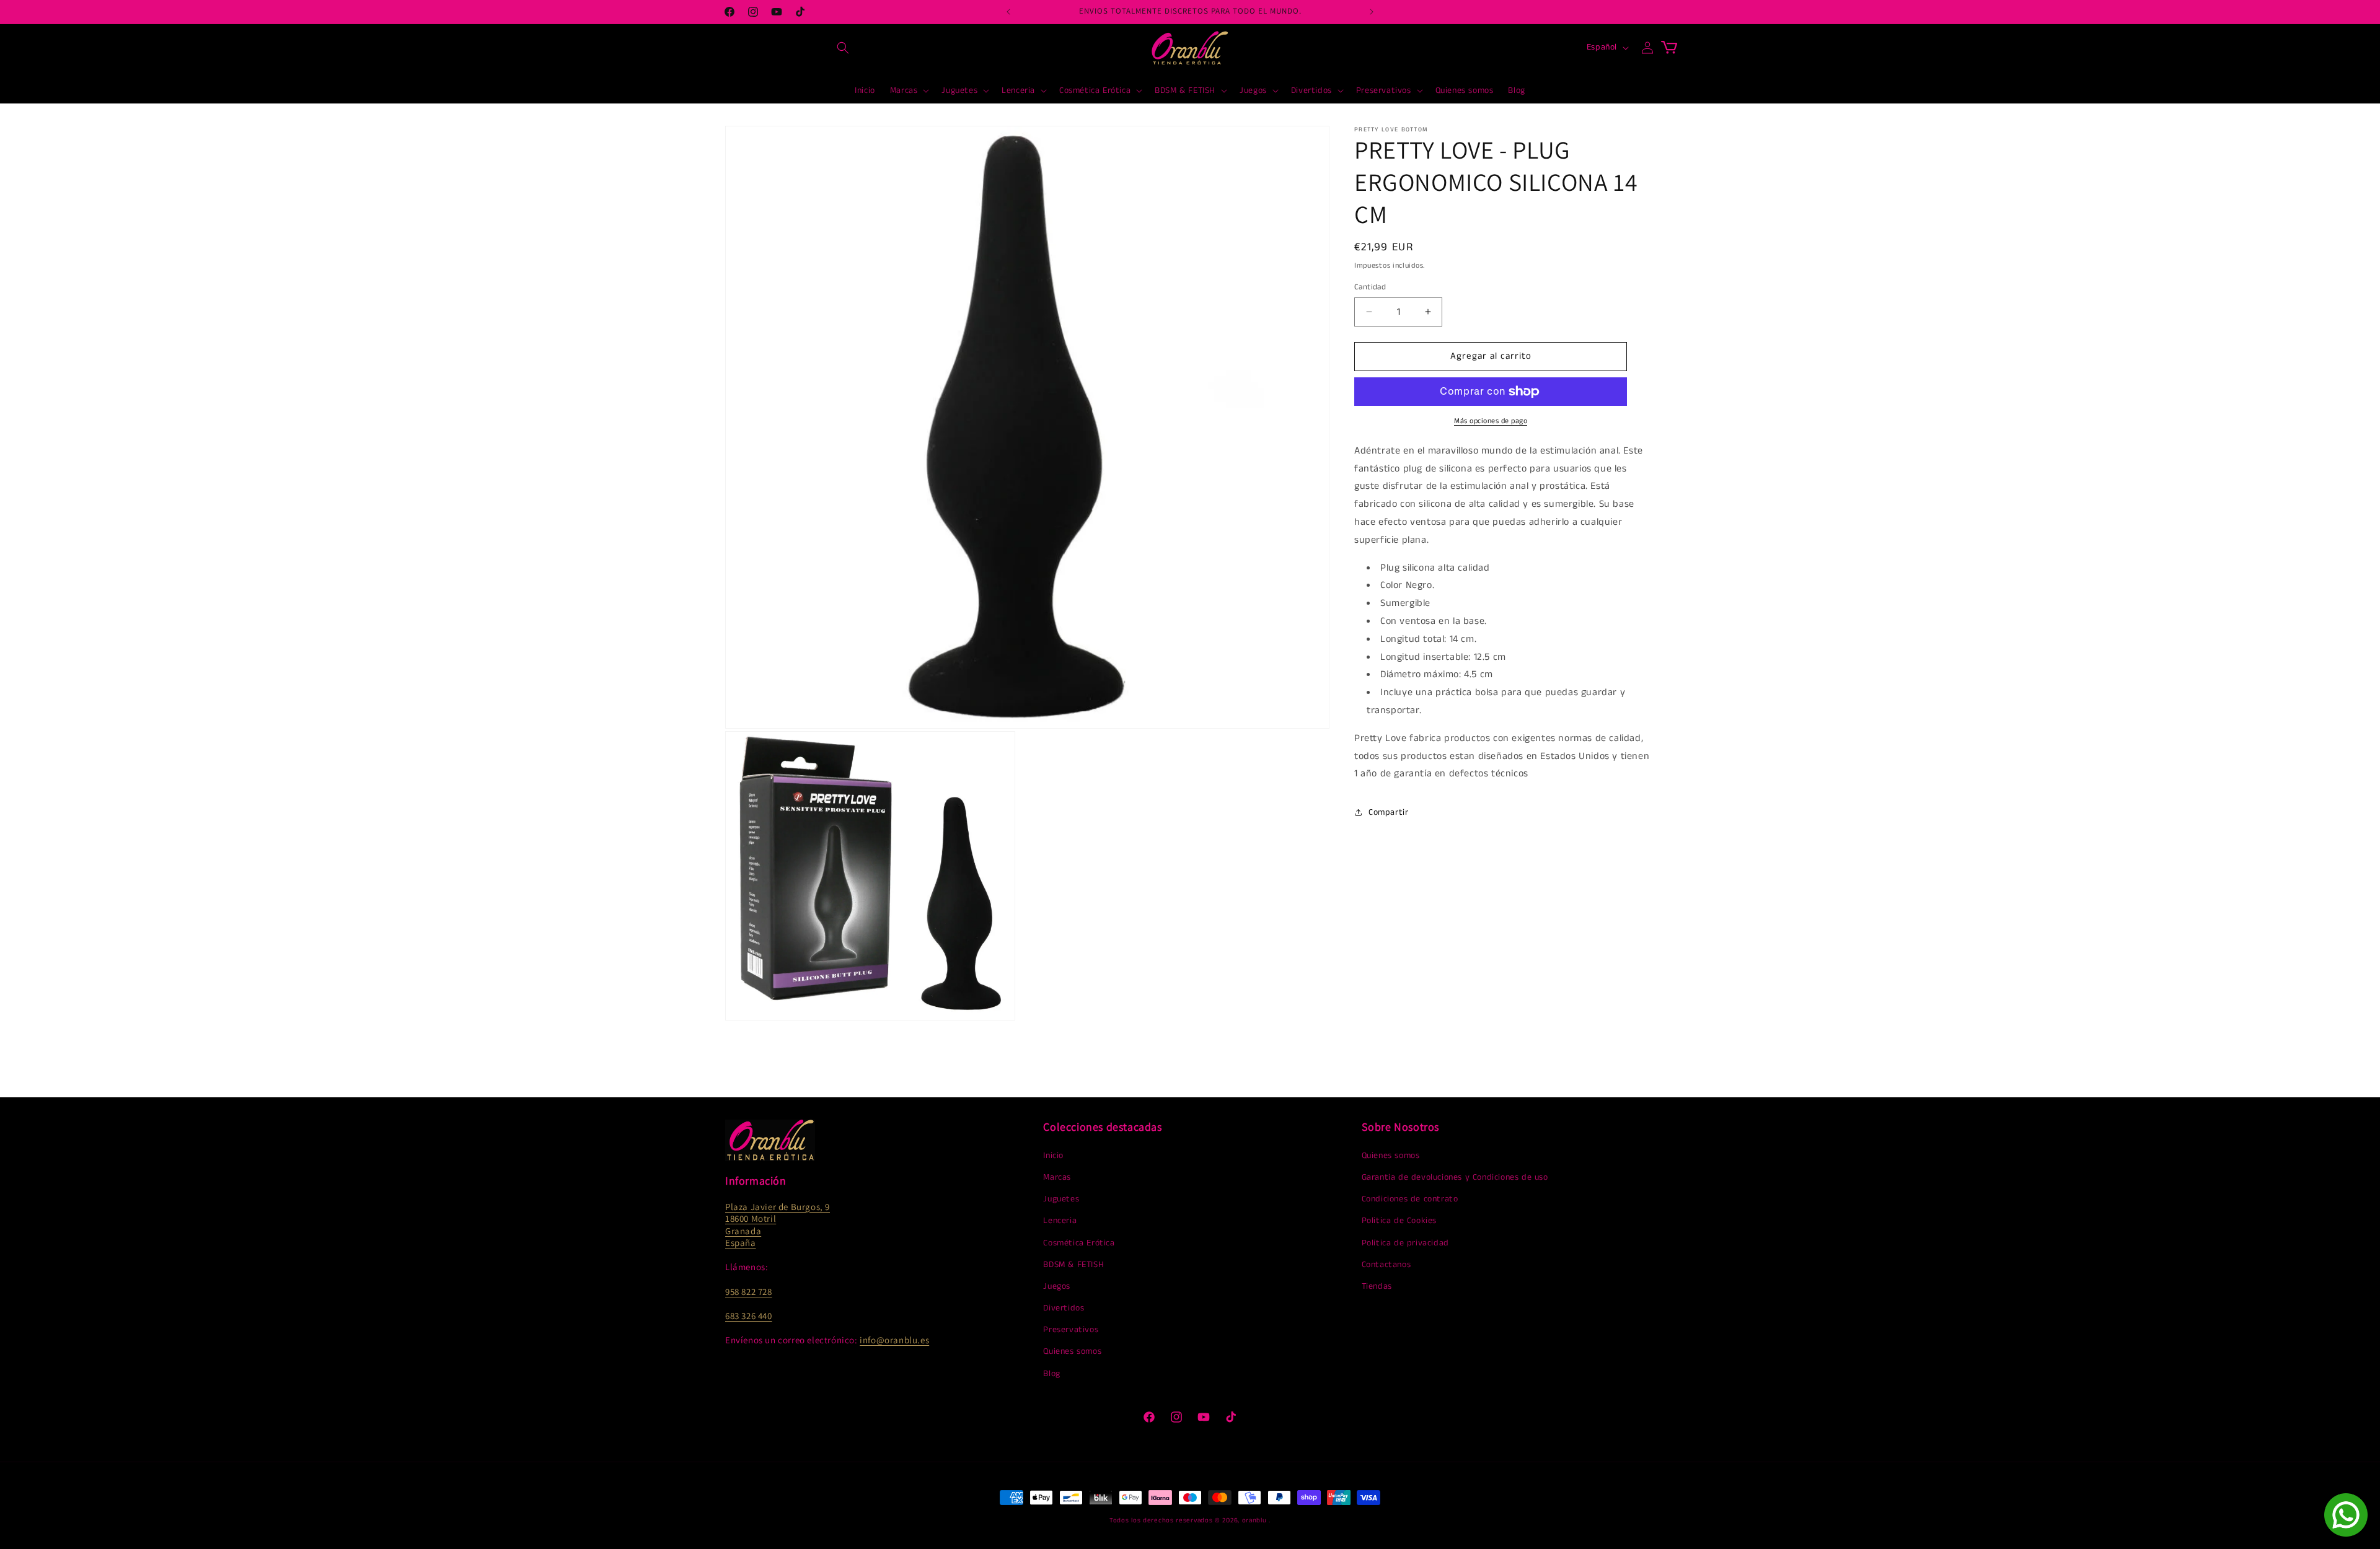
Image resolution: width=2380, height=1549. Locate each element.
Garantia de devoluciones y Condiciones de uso (1455, 1177)
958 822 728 (749, 1292)
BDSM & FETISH (1073, 1265)
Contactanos (1386, 1265)
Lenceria (1060, 1221)
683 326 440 (749, 1316)
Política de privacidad (1405, 1243)
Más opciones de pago (1491, 421)
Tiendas (1377, 1286)
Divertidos (1064, 1308)
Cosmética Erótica (1079, 1243)
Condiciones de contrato (1410, 1199)
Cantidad (1370, 287)
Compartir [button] (1388, 812)
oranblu (1254, 1520)
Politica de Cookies (1399, 1221)
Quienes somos (1072, 1351)
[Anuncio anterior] (1008, 12)
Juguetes (1061, 1199)
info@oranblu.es (894, 1340)
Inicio (1053, 1156)
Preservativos (1071, 1330)
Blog (1051, 1374)
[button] (843, 48)
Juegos (1057, 1286)
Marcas (1057, 1177)
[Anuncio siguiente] (1372, 12)
